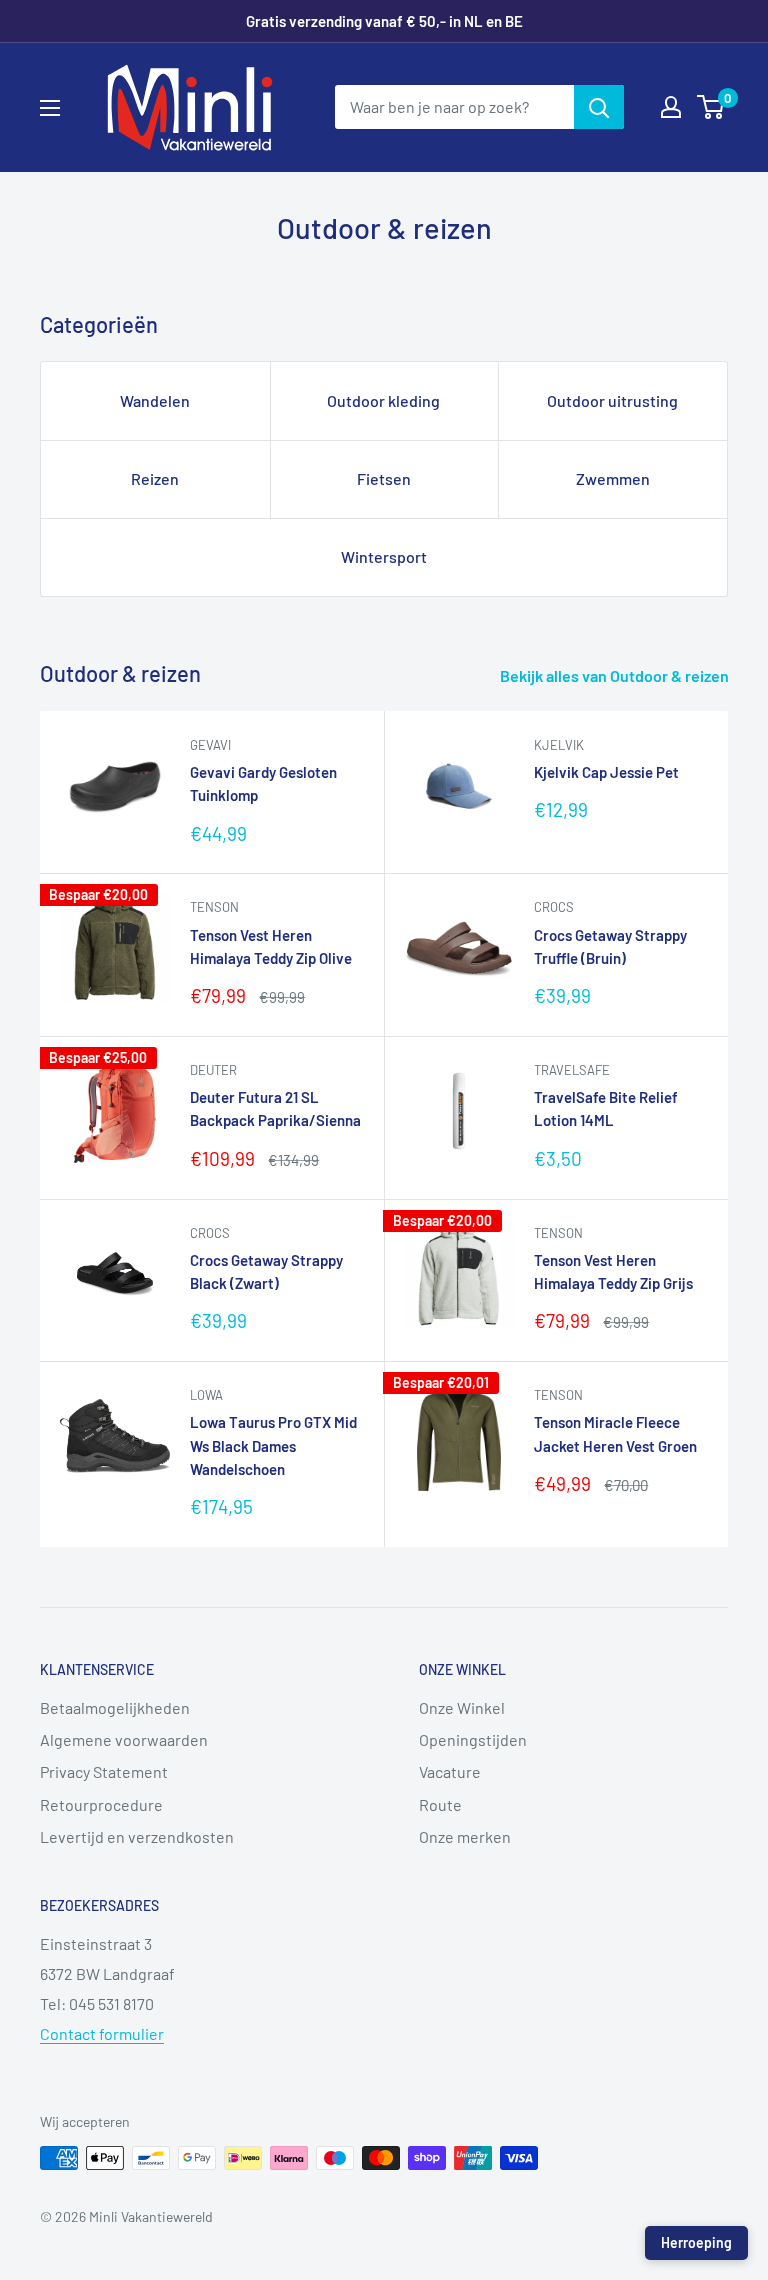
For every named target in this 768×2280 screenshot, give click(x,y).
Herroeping (696, 2242)
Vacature (450, 1771)
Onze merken (465, 1836)
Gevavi (210, 745)
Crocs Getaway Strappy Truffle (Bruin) (610, 946)
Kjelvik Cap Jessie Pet (606, 772)
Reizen (155, 478)
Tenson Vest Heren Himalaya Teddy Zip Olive (271, 946)
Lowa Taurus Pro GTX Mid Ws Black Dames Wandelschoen (273, 1445)
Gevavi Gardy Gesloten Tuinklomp (263, 783)
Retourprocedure (101, 1804)
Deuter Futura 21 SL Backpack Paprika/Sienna (275, 1108)
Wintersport (384, 556)
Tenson (214, 907)
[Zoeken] (599, 107)
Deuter (213, 1070)
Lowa (206, 1395)
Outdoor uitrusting (612, 400)
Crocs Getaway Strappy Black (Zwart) (266, 1271)
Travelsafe (572, 1070)
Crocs (554, 907)
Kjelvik (559, 745)
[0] (711, 107)
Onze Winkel (462, 1707)
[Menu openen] (50, 108)
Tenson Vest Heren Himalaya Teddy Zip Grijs (613, 1271)
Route (440, 1804)
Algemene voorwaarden (124, 1739)
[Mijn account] (671, 107)
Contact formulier (102, 2033)
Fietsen (384, 478)
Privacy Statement (104, 1771)
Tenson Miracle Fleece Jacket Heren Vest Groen (615, 1433)
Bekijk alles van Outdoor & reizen (616, 675)
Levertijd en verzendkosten (137, 1836)
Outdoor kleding (383, 400)
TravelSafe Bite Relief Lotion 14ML (606, 1108)
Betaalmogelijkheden (115, 1707)
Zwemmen (613, 478)
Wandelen (155, 400)
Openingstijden (473, 1739)
